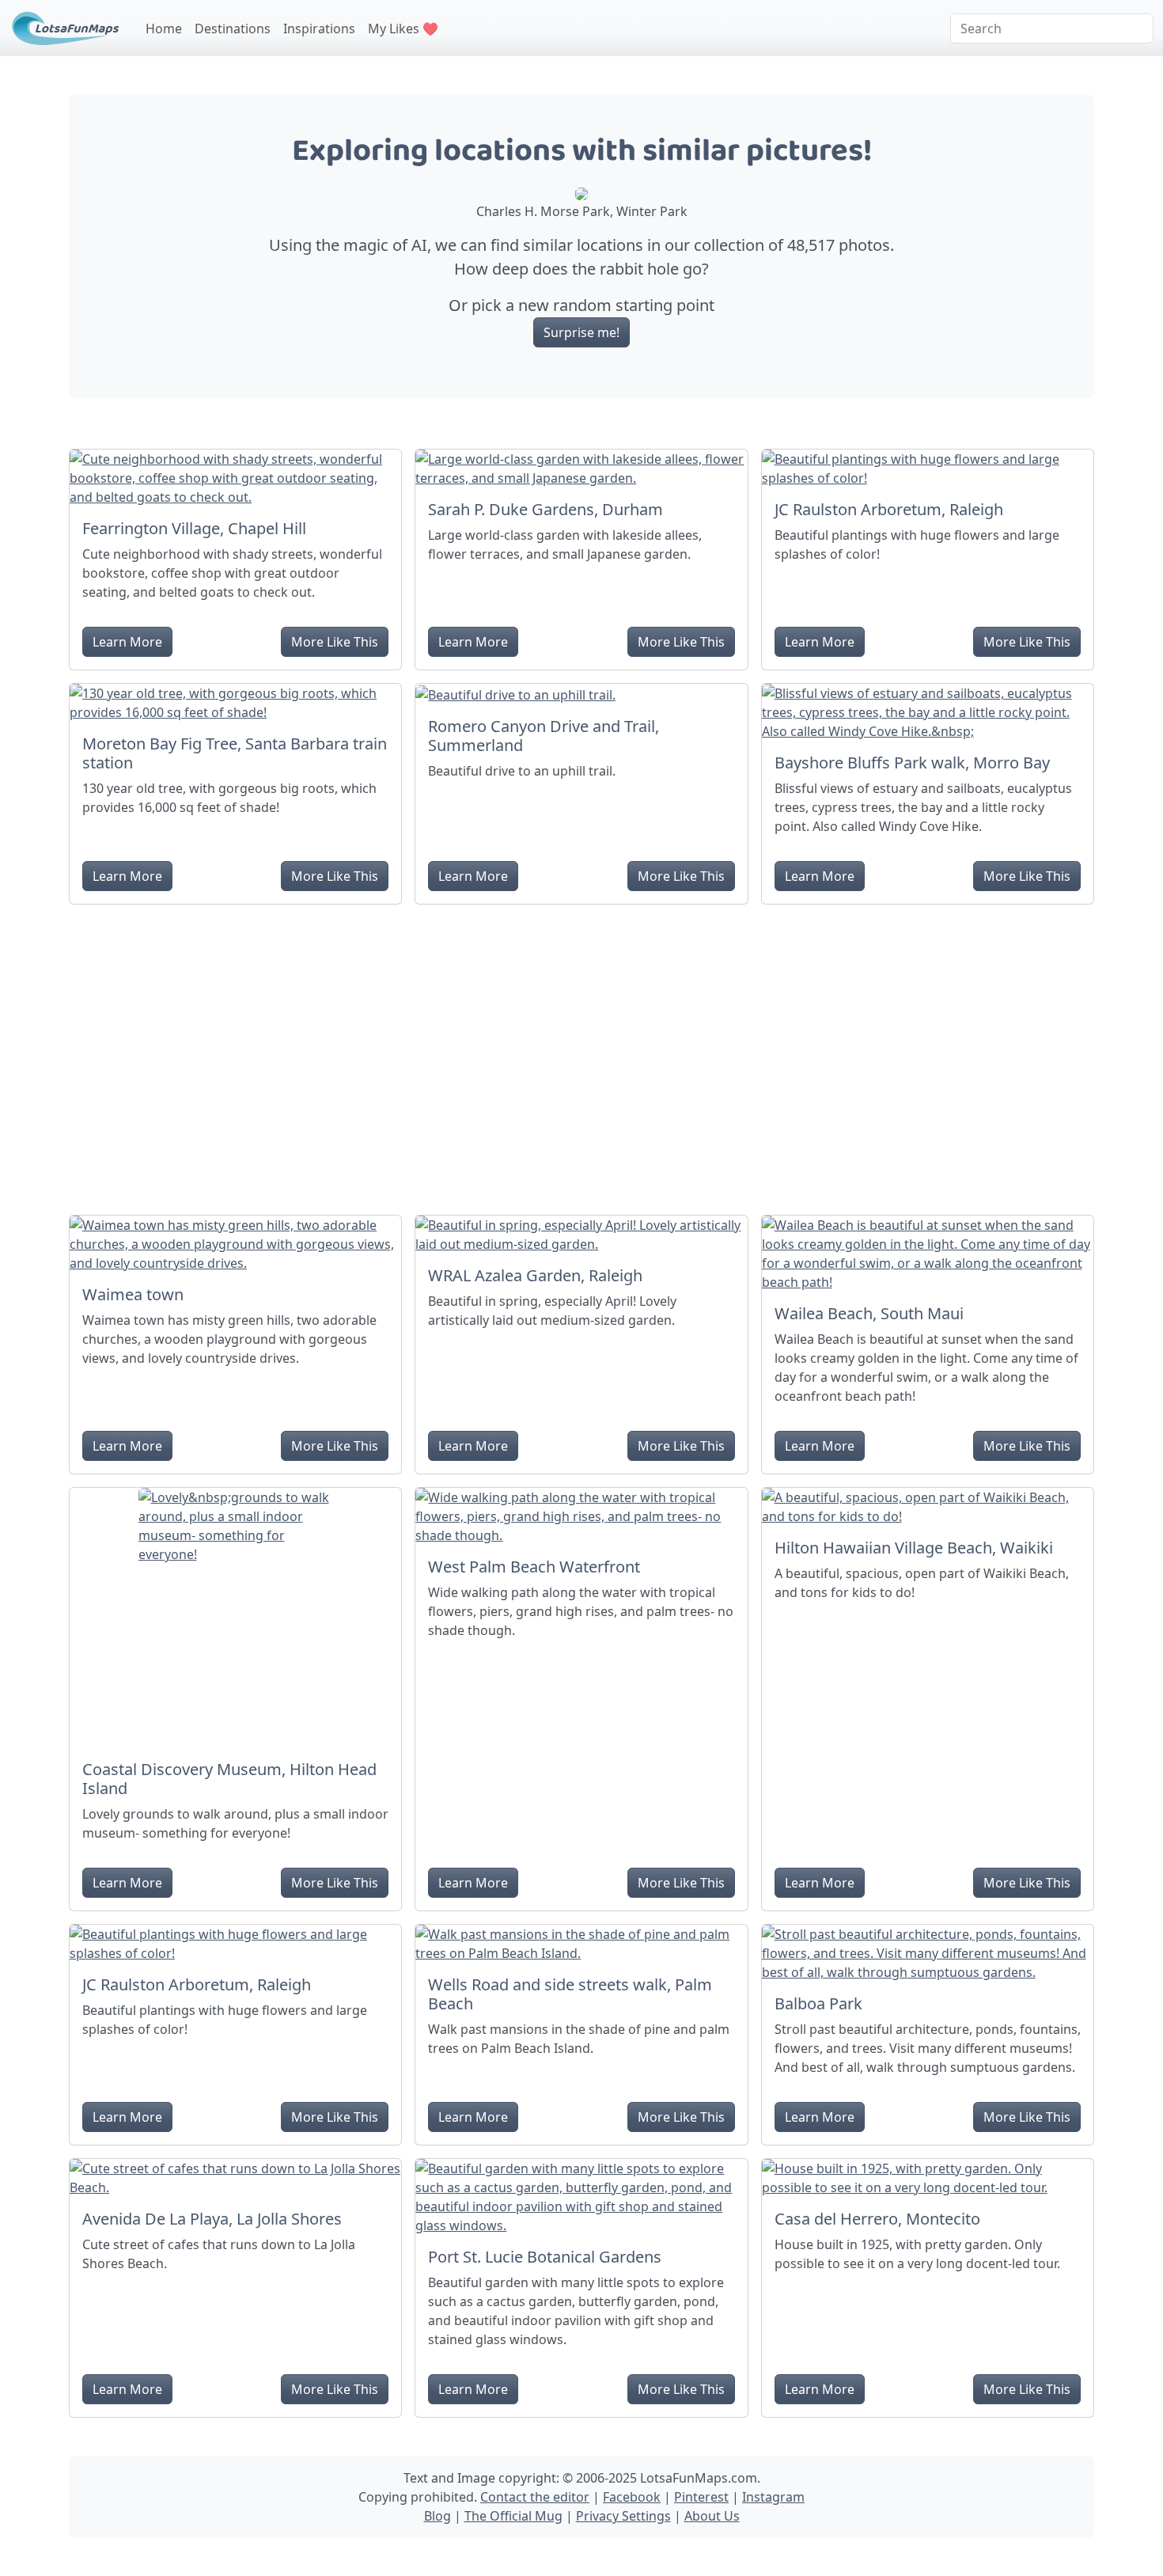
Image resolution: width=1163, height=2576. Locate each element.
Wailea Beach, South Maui (869, 1313)
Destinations (233, 28)
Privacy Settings (623, 2516)
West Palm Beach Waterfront (534, 1567)
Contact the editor (535, 2497)
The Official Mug (513, 2516)
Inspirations (319, 28)
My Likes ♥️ (403, 28)
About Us (712, 2516)
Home (164, 28)
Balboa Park (818, 2003)
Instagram (773, 2497)
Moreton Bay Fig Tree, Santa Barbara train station (235, 753)
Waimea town (133, 1294)
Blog (438, 2516)
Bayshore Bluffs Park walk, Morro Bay (912, 763)
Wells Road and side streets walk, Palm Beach (570, 1994)
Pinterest (701, 2497)
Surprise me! (581, 332)
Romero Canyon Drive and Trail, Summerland (544, 736)
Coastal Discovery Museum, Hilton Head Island (229, 1779)
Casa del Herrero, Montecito (877, 2219)
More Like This (335, 642)
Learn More (127, 642)
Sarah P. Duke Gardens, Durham (546, 509)
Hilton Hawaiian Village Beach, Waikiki (914, 1548)
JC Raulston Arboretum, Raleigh (889, 509)
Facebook (632, 2497)
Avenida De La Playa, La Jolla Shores (212, 2219)
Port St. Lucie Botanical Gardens (545, 2257)
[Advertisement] (581, 1053)
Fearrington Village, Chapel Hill (194, 528)
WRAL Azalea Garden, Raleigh (535, 1275)
